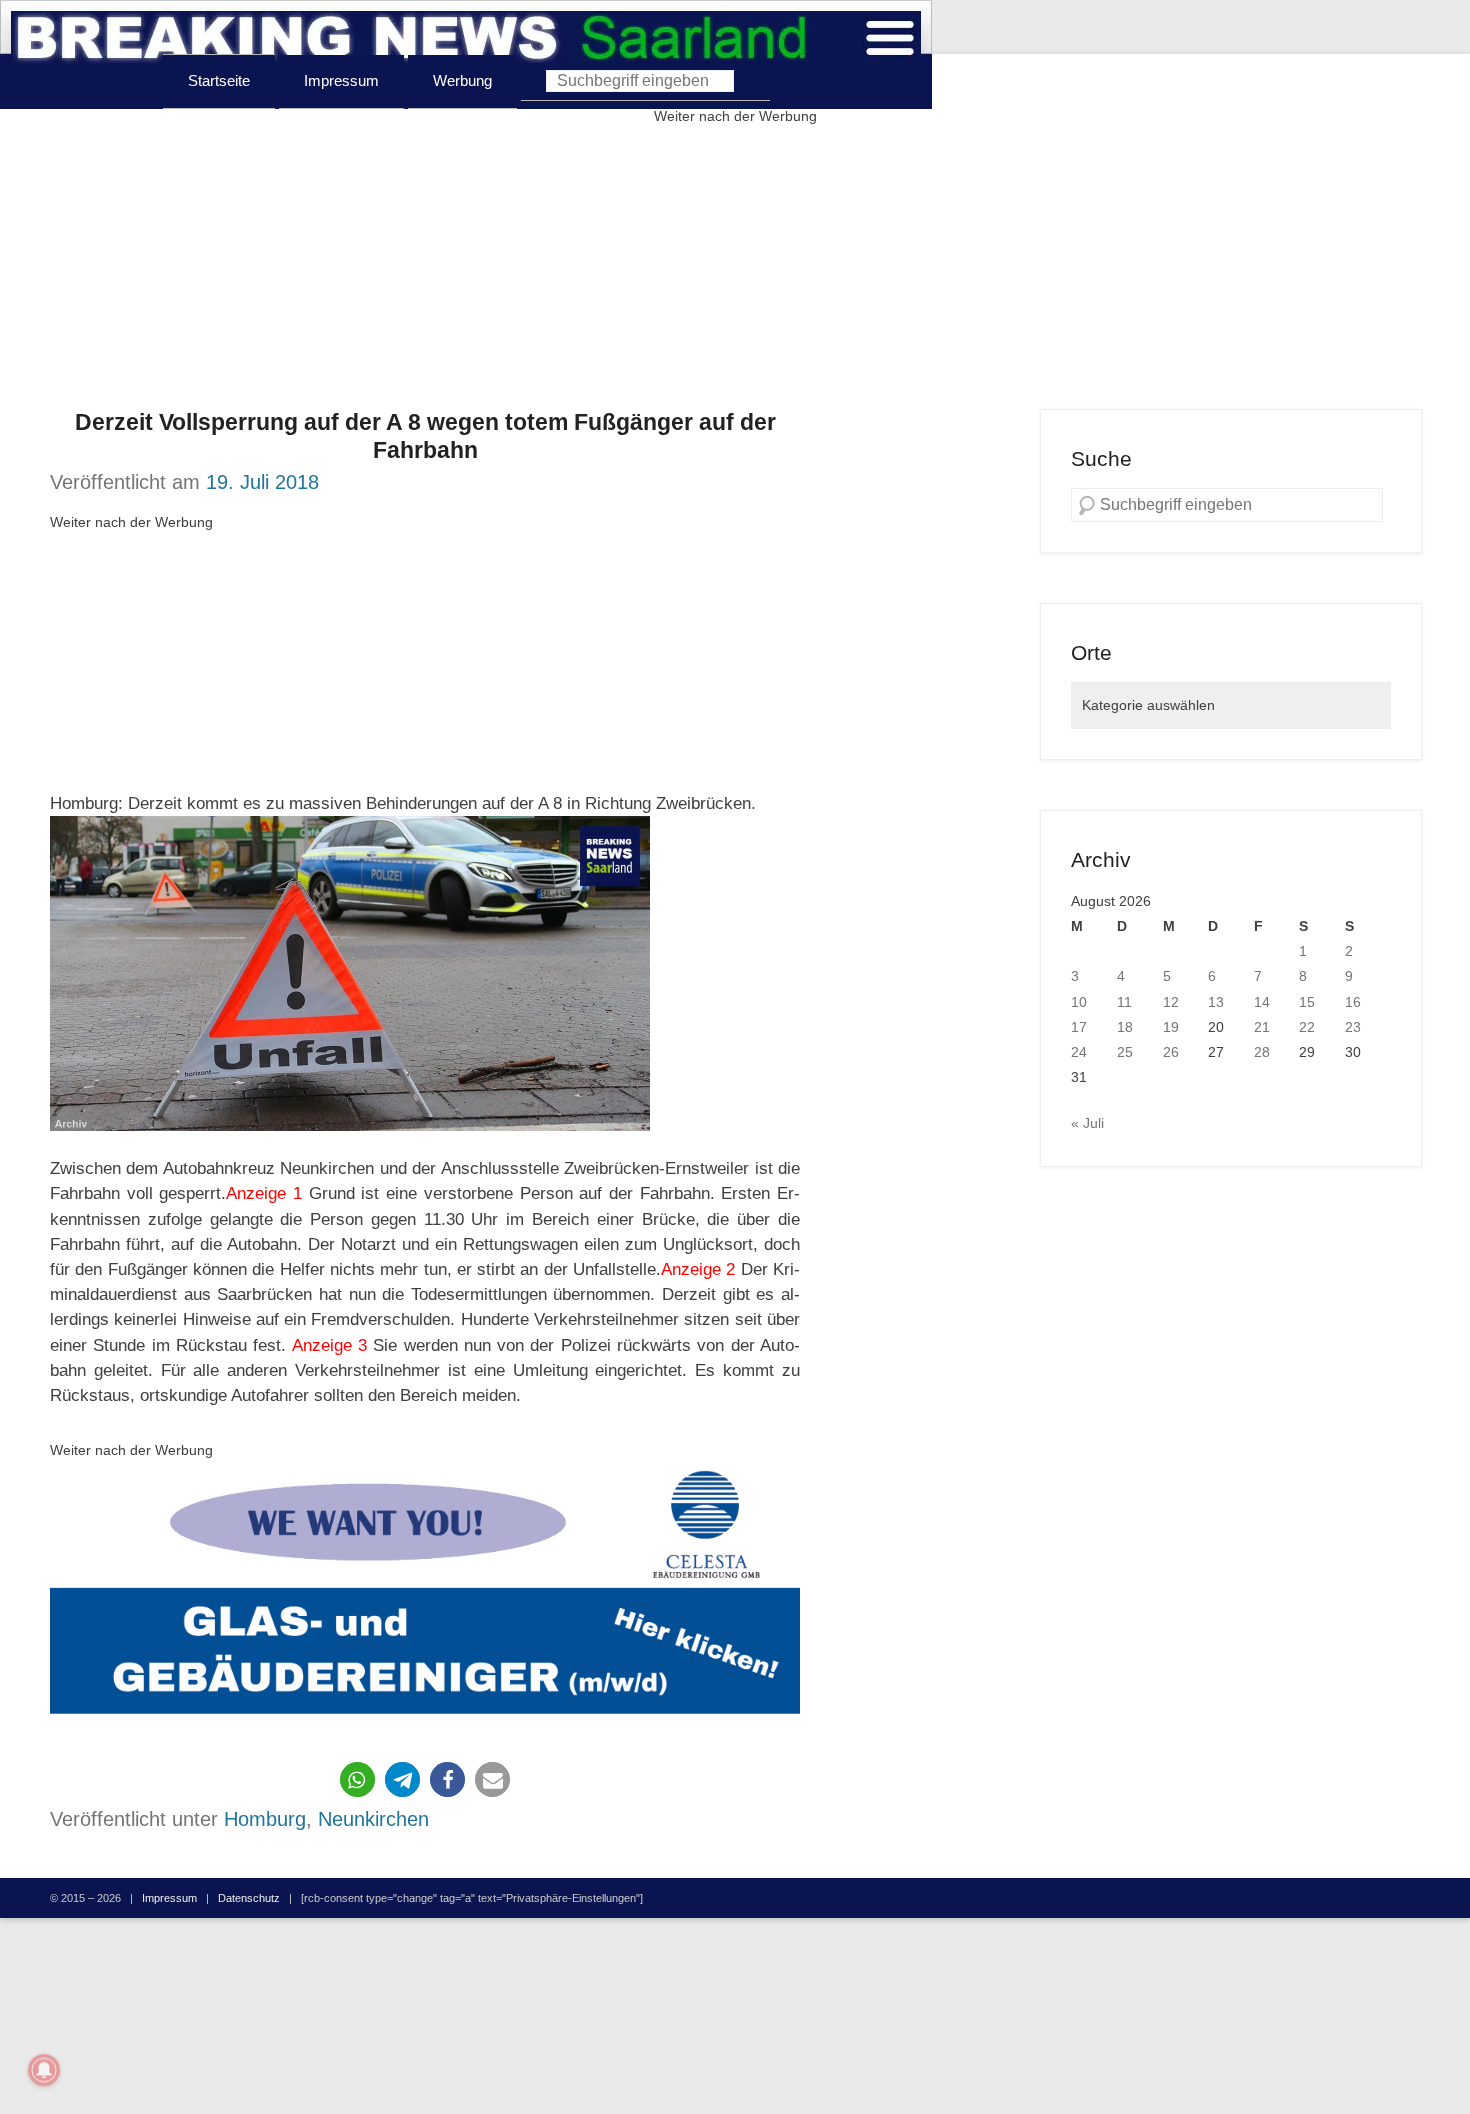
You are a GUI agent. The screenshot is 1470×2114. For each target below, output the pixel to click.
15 (1307, 1002)
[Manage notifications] (44, 2070)
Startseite (219, 80)
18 (1125, 1027)
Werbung (462, 80)
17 (1079, 1027)
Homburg (265, 1819)
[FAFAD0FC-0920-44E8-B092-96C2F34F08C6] (425, 1597)
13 (1216, 1002)
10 (1079, 1002)
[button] (357, 1779)
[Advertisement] (735, 269)
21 (1262, 1027)
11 (1124, 1002)
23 (1353, 1027)
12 (1171, 1002)
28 (1262, 1052)
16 (1353, 1002)
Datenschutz (249, 1898)
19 (1171, 1027)
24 (1079, 1052)
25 (1125, 1052)
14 (1262, 1002)
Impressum (341, 80)
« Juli (1087, 1123)
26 (1171, 1052)
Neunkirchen (373, 1819)
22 (1307, 1027)
